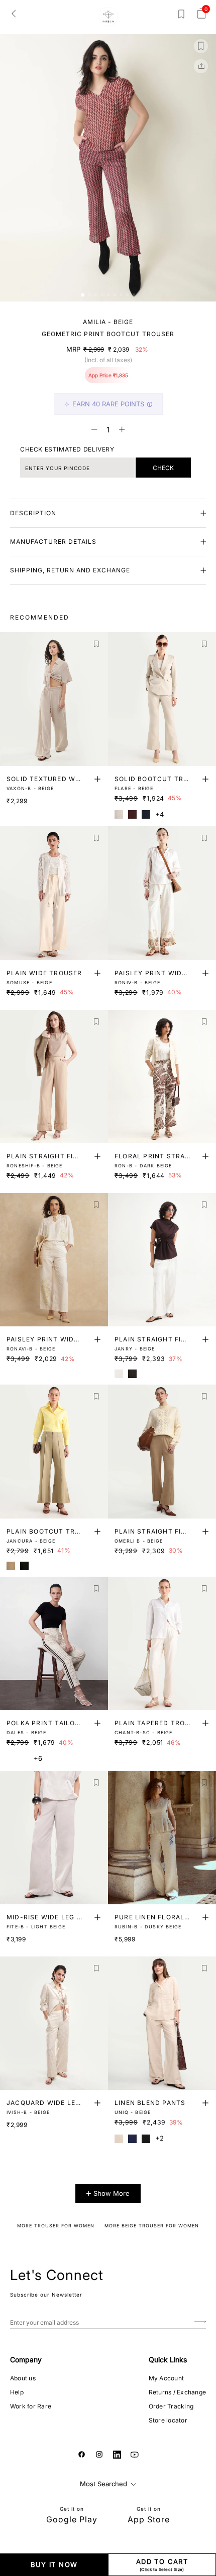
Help (17, 2392)
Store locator (168, 2420)
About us (23, 2378)
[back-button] (14, 13)
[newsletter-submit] (200, 2322)
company (26, 2360)
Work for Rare (31, 2406)
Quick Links (168, 2360)
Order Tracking (171, 2406)
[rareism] (108, 17)
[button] (83, 295)
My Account (166, 2378)
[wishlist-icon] (181, 16)
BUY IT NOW (54, 2564)
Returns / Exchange (177, 2392)
